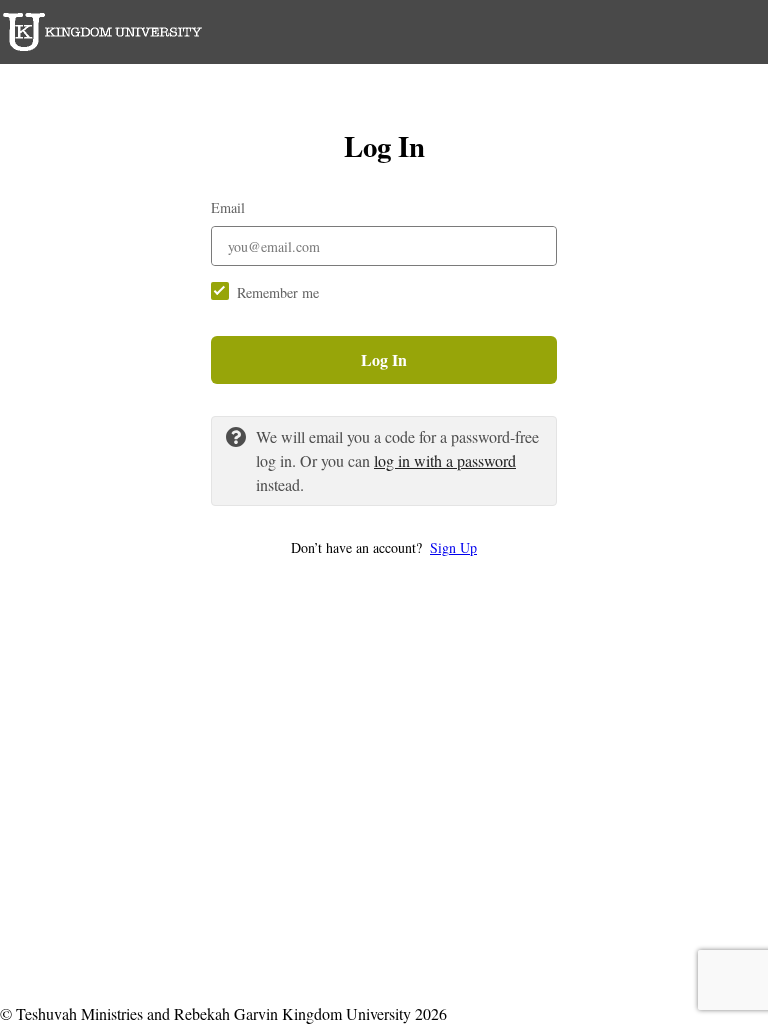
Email (228, 207)
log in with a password (445, 460)
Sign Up (453, 547)
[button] (384, 547)
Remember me (278, 292)
